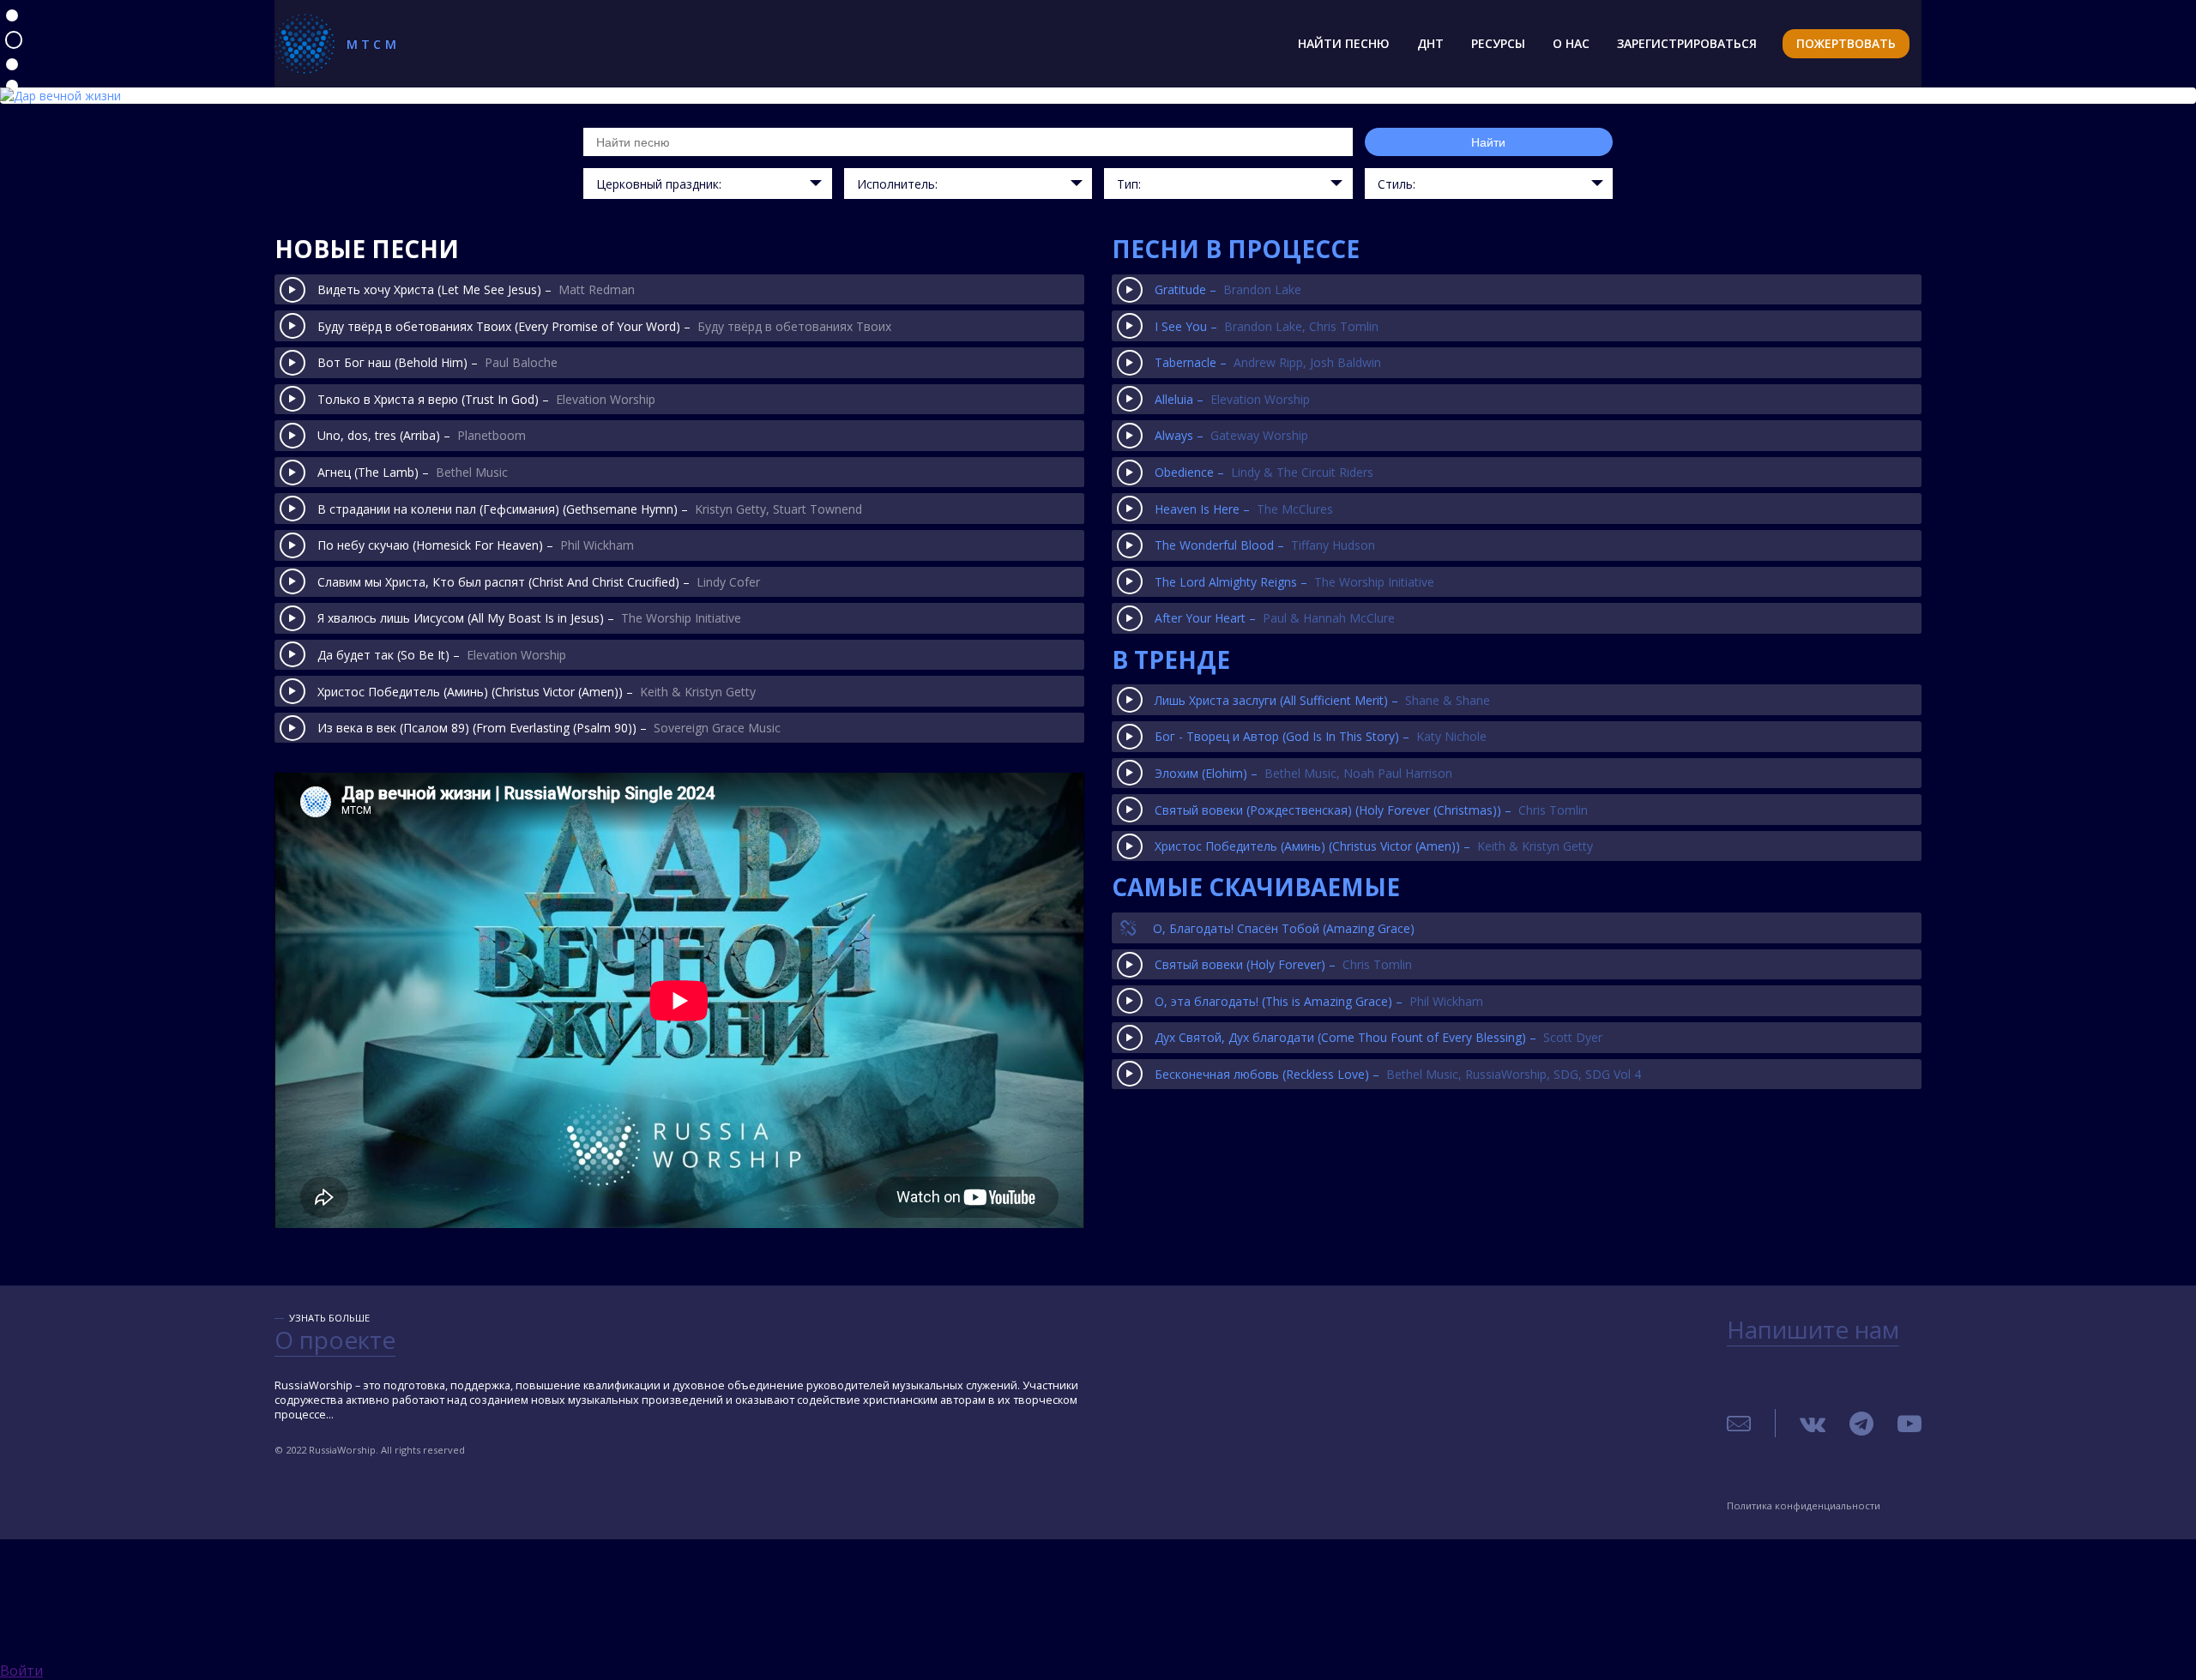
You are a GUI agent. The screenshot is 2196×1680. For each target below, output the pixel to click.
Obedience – (1264, 472)
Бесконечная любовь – (1398, 1074)
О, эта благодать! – (1319, 1001)
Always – (1231, 435)
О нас (1571, 43)
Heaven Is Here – (1244, 509)
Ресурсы (1498, 43)
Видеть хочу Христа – (476, 289)
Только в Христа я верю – (486, 399)
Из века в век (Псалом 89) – (549, 728)
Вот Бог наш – (437, 362)
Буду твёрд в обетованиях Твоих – (604, 326)
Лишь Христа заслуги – (1322, 700)
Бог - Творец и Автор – (1321, 736)
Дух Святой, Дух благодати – (1379, 1037)
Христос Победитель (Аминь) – (537, 692)
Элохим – (1303, 773)
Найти (1488, 142)
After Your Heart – (1275, 618)
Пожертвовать (1846, 43)
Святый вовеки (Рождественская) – (1371, 810)
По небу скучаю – (476, 545)
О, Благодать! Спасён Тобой (1284, 928)
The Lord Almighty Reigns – (1294, 582)
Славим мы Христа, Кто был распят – (539, 582)
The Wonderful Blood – (1265, 545)
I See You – (1267, 326)
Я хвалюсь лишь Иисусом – (529, 618)
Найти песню (1344, 43)
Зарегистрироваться (1687, 43)
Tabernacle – (1268, 362)
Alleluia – (1232, 399)
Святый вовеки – (1283, 964)
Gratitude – (1228, 289)
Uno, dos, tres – (422, 435)
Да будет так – (442, 655)
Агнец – (413, 472)
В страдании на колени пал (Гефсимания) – (590, 509)
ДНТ (1430, 43)
